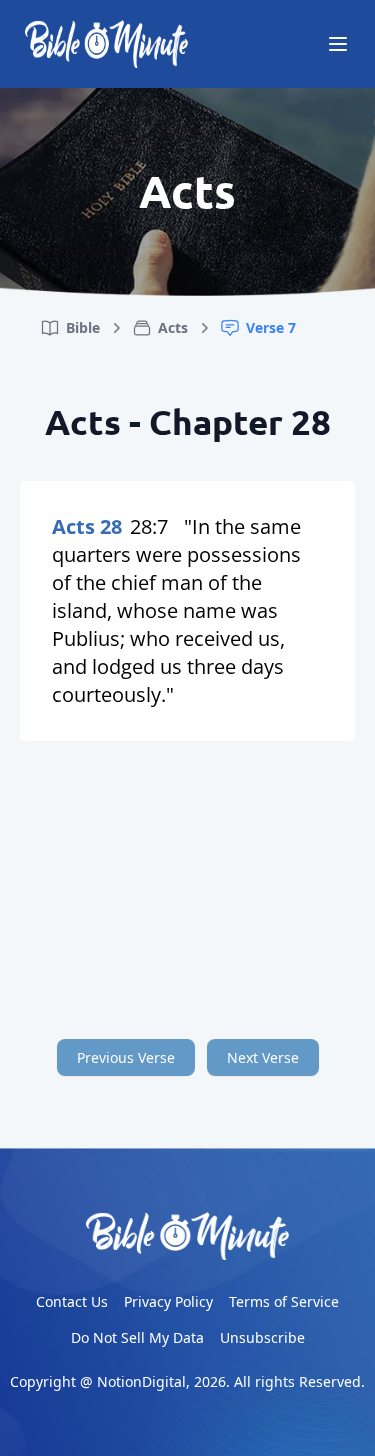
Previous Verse (126, 1057)
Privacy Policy (168, 1301)
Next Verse (263, 1057)
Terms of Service (284, 1301)
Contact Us (72, 1301)
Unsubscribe (262, 1337)
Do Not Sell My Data (137, 1337)
